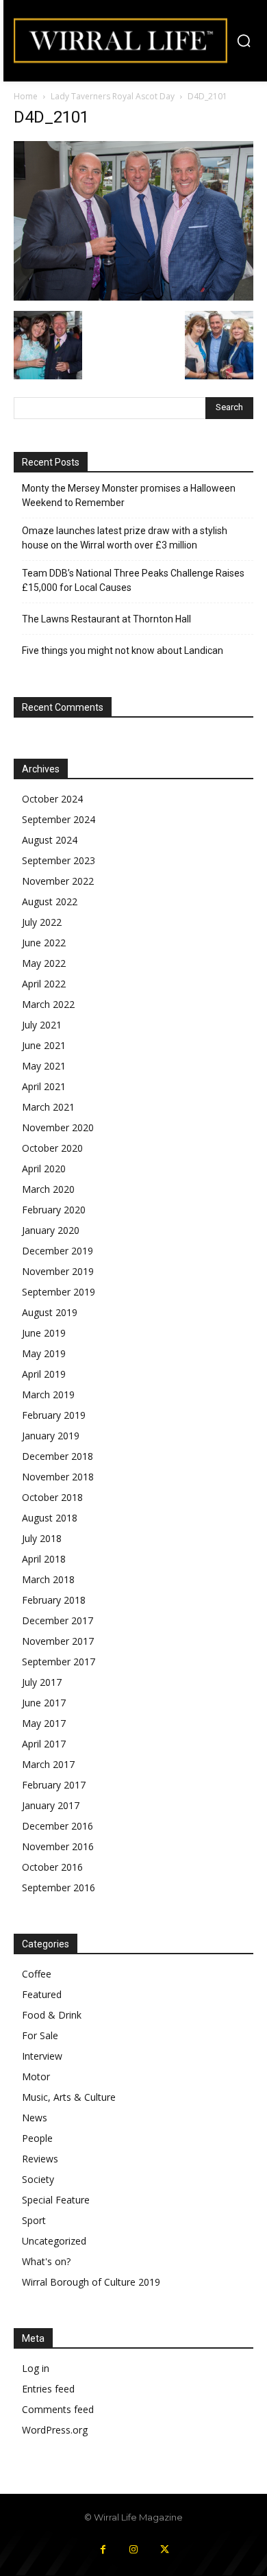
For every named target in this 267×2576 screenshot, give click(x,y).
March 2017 (48, 1764)
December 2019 (58, 1251)
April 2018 (44, 1559)
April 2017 (44, 1744)
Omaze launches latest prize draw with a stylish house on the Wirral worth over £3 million (125, 538)
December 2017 (58, 1620)
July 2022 (42, 922)
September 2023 (59, 860)
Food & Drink (52, 2015)
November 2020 (58, 1127)
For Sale (40, 2035)
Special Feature (56, 2200)
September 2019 (59, 1292)
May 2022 (44, 963)
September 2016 (59, 1887)
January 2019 (51, 1436)
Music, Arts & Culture (69, 2097)
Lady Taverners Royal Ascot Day (113, 96)
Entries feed (48, 2389)
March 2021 (48, 1107)
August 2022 (50, 901)
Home (26, 96)
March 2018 (48, 1579)
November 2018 (58, 1477)
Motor (36, 2076)
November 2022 (58, 881)
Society (38, 2179)
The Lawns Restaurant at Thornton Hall (106, 619)
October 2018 (52, 1497)
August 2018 (50, 1518)
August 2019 (50, 1312)
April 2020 (44, 1169)
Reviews (40, 2159)
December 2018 (58, 1456)
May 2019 (44, 1353)
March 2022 (48, 1004)
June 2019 (44, 1333)
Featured (42, 1994)
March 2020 (48, 1189)
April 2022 (44, 984)
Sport (34, 2220)
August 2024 (50, 840)
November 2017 (58, 1641)
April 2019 (44, 1374)
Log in (36, 2368)
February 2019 (54, 1415)
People (37, 2138)
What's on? (46, 2261)
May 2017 (44, 1723)
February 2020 (54, 1210)
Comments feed (58, 2409)
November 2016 (58, 1846)
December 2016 (58, 1826)
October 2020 (52, 1148)
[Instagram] (134, 2550)
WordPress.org (55, 2430)
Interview (42, 2056)
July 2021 (42, 1025)
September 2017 (59, 1662)
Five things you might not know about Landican (123, 651)
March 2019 (48, 1394)
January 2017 (51, 1805)
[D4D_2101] (133, 297)
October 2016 (52, 1867)
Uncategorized (54, 2241)
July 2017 (42, 1682)
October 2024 (52, 799)
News (35, 2118)
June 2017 (44, 1703)
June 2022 (44, 943)
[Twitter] (165, 2550)
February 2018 (54, 1600)
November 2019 (58, 1271)
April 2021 (44, 1086)
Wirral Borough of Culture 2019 (91, 2282)
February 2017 (54, 1785)
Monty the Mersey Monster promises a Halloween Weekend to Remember (129, 495)
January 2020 (51, 1230)
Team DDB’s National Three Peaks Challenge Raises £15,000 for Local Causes (133, 580)
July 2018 (42, 1538)
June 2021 (44, 1045)
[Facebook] (103, 2550)
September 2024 (59, 819)
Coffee (37, 1974)
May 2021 (44, 1066)
